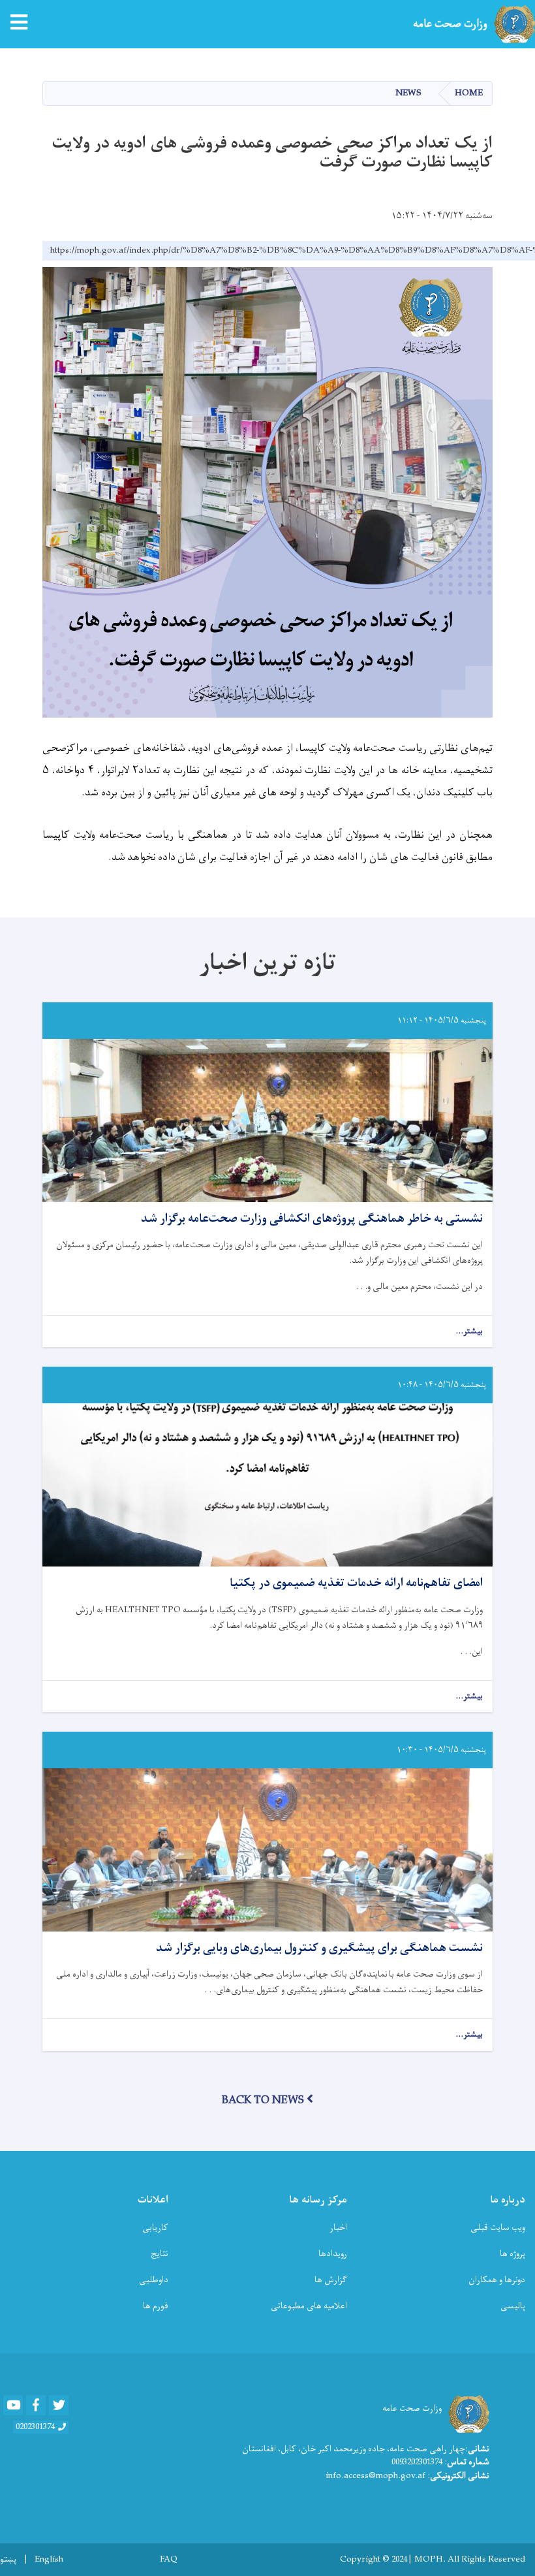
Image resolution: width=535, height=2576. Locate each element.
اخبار (338, 2228)
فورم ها (156, 2306)
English (49, 2560)
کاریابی (155, 2228)
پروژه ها (512, 2254)
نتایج (160, 2254)
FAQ (169, 2560)
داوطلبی (154, 2280)
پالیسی (513, 2306)
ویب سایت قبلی (498, 2228)
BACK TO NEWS (263, 2101)
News (408, 93)
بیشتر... (469, 1332)
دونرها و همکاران (497, 2280)
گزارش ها (331, 2280)
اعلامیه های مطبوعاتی (309, 2306)
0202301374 (35, 2427)
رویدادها (333, 2254)
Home (469, 93)
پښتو (8, 2560)
